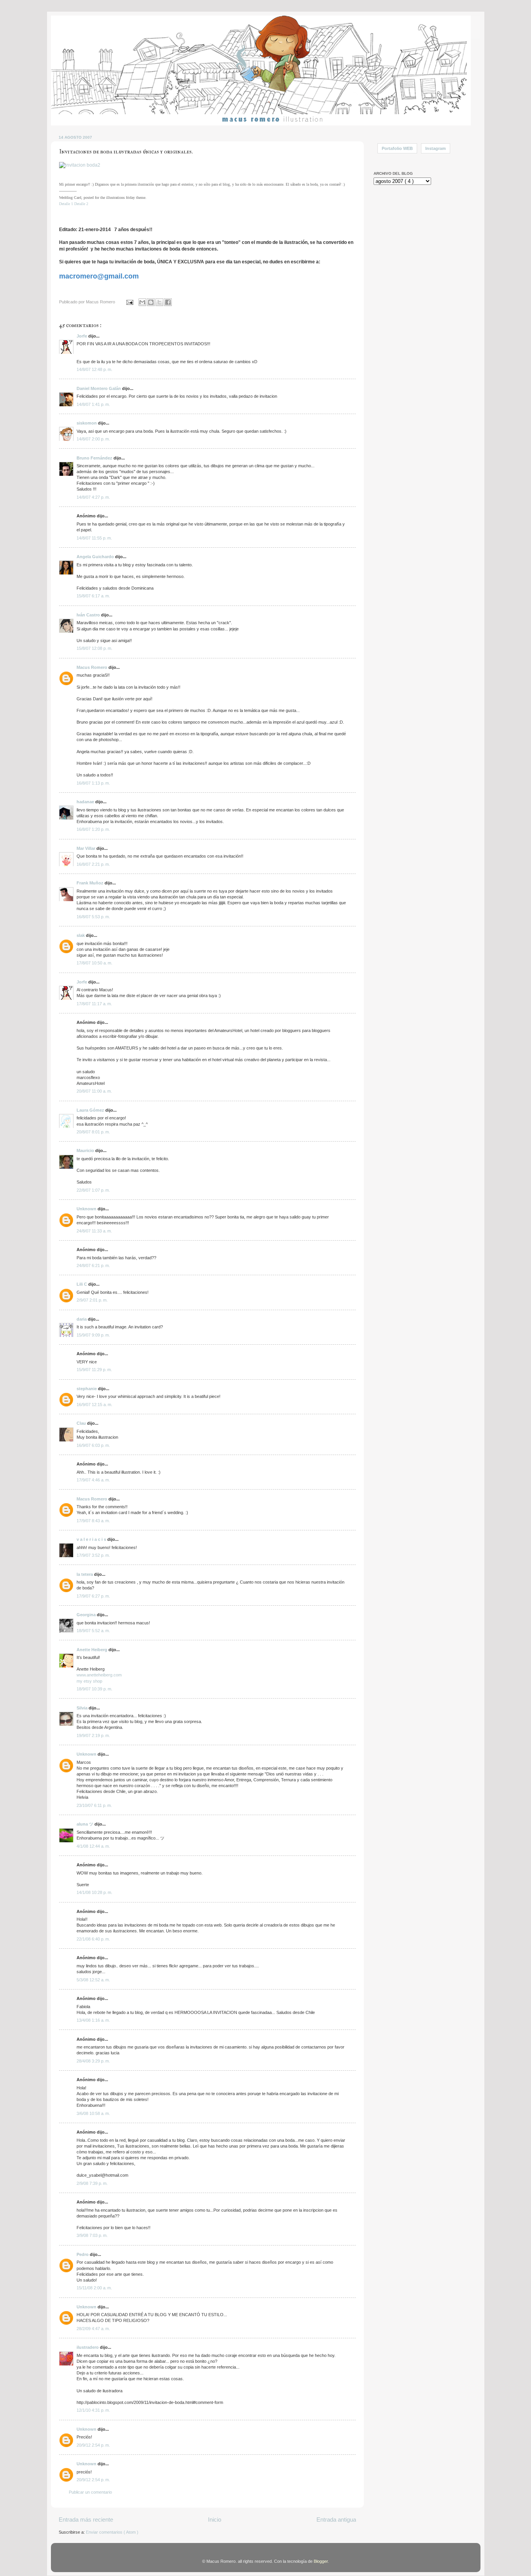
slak (81, 935)
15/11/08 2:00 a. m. (94, 2288)
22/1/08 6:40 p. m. (93, 1939)
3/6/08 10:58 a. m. (93, 2113)
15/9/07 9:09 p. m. (93, 1335)
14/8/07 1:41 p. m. (93, 404)
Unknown (87, 1209)
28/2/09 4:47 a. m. (93, 2329)
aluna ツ (86, 1824)
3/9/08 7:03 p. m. (92, 2235)
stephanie (87, 1389)
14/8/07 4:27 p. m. (93, 497)
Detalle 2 (81, 204)
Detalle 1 (66, 204)
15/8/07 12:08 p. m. (94, 648)
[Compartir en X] (159, 302)
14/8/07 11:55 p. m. (94, 538)
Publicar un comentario (90, 2492)
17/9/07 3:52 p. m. (93, 1555)
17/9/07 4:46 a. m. (93, 1480)
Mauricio (86, 1150)
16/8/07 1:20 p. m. (93, 829)
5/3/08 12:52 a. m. (93, 1980)
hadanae (86, 802)
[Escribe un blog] (151, 302)
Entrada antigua (336, 2519)
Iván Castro (89, 615)
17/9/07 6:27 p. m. (93, 1596)
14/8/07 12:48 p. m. (94, 369)
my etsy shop (89, 1681)
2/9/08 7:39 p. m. (92, 2183)
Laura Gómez (91, 1110)
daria (82, 1319)
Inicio (215, 2519)
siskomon (87, 423)
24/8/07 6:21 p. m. (93, 1265)
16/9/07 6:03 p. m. (93, 1445)
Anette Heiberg (93, 1650)
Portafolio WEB (397, 148)
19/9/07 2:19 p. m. (93, 1735)
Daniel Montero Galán (99, 388)
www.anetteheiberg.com (99, 1675)
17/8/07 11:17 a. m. (94, 1004)
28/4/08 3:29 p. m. (93, 2061)
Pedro (83, 2254)
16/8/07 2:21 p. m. (93, 864)
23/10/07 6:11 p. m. (94, 1805)
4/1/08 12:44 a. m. (93, 1846)
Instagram (436, 148)
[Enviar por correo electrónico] (142, 302)
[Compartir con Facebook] (168, 302)
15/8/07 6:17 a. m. (93, 596)
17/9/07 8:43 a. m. (93, 1521)
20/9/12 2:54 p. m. (93, 2445)
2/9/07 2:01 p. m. (92, 1300)
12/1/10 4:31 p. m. (93, 2410)
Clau (82, 1423)
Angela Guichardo (96, 557)
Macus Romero (93, 667)
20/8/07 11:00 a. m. (94, 1091)
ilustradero (88, 2347)
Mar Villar (86, 848)
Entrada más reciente (86, 2519)
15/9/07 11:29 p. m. (94, 1370)
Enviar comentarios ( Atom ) (112, 2532)
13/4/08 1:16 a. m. (93, 2020)
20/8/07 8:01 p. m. (93, 1132)
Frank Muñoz (91, 883)
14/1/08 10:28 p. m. (94, 1892)
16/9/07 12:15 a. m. (94, 1405)
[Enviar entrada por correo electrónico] (129, 302)
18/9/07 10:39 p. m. (94, 1689)
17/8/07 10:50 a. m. (94, 963)
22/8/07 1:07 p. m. (93, 1190)
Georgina (87, 1615)
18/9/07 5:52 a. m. (93, 1631)
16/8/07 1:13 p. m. (93, 783)
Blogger (321, 2561)
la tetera (85, 1574)
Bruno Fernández (95, 458)
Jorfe (82, 336)
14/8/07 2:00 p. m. (93, 439)
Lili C (82, 1284)
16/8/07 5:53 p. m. (93, 917)
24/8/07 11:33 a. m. (94, 1231)
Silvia (83, 1708)
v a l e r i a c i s (92, 1539)
